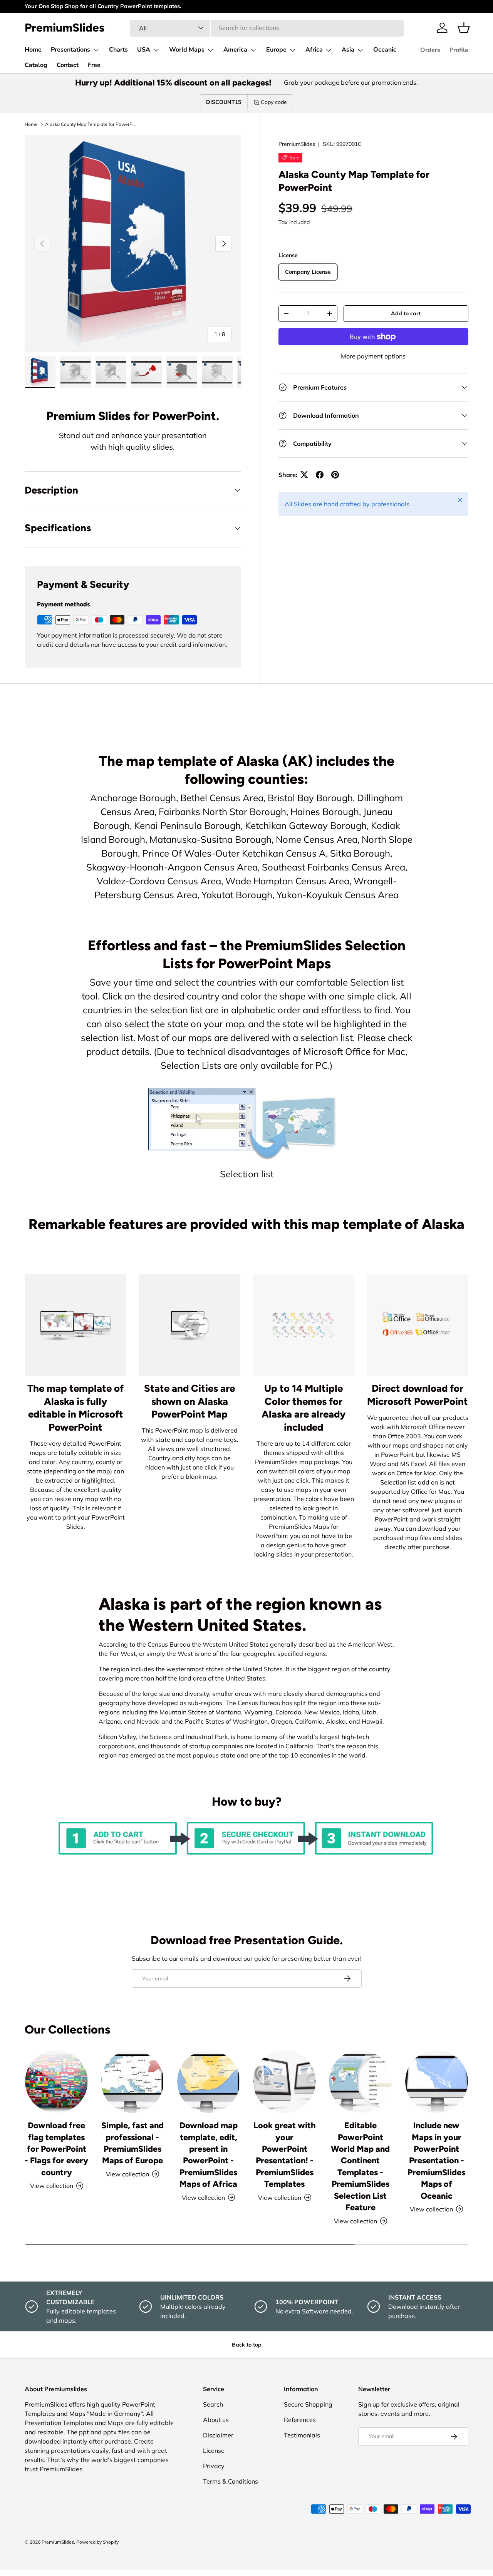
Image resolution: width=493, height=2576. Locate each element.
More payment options (373, 356)
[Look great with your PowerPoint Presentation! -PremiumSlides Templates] (284, 2081)
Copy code (274, 102)
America (235, 50)
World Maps (187, 50)
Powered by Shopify (97, 2542)
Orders (430, 50)
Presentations (70, 50)
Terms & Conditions (231, 2481)
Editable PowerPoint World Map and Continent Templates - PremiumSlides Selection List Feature (360, 2166)
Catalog (36, 65)
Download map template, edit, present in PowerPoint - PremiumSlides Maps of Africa (209, 2154)
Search (213, 2404)
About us (216, 2420)
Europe (276, 50)
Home (33, 50)
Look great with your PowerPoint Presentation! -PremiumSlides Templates (284, 2154)
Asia (348, 50)
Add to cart (406, 313)
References (300, 2420)
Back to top (247, 2345)
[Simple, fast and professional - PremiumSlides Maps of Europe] (132, 2081)
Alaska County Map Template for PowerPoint (91, 124)
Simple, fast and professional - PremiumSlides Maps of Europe (132, 2143)
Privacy (214, 2466)
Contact (68, 65)
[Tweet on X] (304, 475)
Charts (118, 50)
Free (94, 65)
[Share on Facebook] (320, 475)
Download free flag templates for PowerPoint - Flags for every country (56, 2149)
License (214, 2450)
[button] (464, 28)
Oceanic (385, 50)
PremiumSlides (297, 144)
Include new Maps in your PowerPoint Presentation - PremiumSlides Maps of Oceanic (436, 2160)
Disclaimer (218, 2435)
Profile (459, 50)
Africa (314, 50)
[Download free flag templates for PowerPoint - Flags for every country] (56, 2081)
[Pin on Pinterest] (335, 475)
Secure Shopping (308, 2404)
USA (144, 50)
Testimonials (302, 2435)
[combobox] (267, 28)
